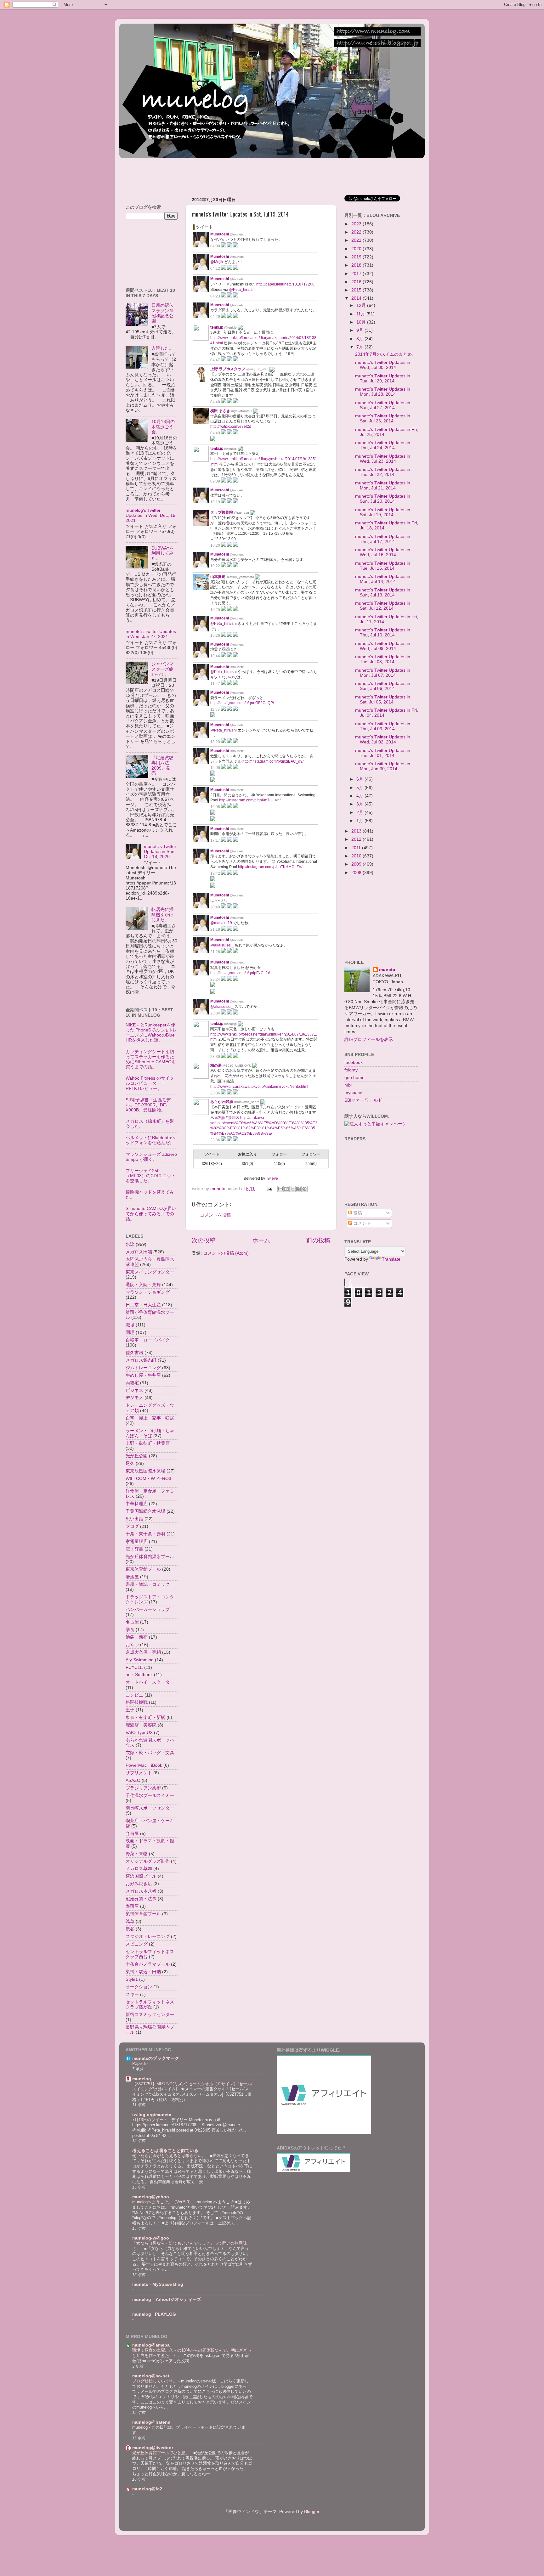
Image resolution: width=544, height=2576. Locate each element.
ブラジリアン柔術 (143, 1788)
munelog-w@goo (151, 2238)
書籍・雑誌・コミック (148, 1584)
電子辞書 (134, 1549)
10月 (362, 322)
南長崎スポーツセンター (150, 1808)
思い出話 (134, 1519)
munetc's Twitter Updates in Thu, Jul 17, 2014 (383, 539)
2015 (357, 290)
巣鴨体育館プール (143, 1914)
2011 (357, 848)
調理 (130, 1333)
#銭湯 (220, 1118)
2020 (357, 249)
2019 (357, 257)
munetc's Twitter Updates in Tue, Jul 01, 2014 (383, 753)
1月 (360, 821)
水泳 (130, 1244)
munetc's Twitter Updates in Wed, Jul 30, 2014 (383, 365)
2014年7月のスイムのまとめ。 (386, 354)
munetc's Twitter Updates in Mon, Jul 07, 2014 (383, 673)
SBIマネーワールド (363, 1100)
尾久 (130, 1463)
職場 (130, 1325)
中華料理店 (137, 1504)
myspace (353, 1093)
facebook (354, 1062)
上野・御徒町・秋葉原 (148, 1443)
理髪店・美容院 (141, 1725)
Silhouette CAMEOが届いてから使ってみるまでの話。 (151, 1214)
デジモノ (134, 1398)
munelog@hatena (151, 2422)
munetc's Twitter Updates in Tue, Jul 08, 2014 (383, 659)
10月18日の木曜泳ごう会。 (163, 427)
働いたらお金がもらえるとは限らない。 (170, 2156)
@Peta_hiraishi (242, 290)
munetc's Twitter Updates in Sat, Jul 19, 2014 (383, 512)
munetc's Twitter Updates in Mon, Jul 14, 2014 (383, 579)
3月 (360, 804)
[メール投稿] (269, 1189)
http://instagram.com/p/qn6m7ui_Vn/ (250, 800)
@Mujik (217, 262)
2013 (357, 831)
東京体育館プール (143, 1569)
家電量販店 (137, 1542)
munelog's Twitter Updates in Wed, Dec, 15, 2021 (151, 515)
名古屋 (132, 1622)
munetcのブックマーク (156, 2058)
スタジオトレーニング (148, 1937)
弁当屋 (132, 1834)
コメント (361, 1223)
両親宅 (132, 1383)
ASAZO (133, 1780)
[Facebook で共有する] (298, 1189)
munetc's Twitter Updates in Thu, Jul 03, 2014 (383, 726)
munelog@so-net (151, 2376)
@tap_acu (241, 513)
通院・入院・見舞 (143, 1285)
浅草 (130, 1921)
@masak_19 (221, 923)
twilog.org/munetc (152, 2115)
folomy (351, 1070)
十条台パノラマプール (148, 1964)
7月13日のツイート (150, 2120)
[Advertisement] (234, 174)
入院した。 (162, 348)
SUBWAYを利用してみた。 (163, 553)
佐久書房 (134, 1353)
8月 (360, 339)
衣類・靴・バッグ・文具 (150, 1753)
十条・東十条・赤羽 (145, 1534)
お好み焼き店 (139, 1884)
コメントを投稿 (215, 1215)
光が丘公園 (137, 1456)
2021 (357, 240)
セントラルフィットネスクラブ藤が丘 (150, 2005)
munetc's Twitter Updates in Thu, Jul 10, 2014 (383, 633)
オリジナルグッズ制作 (148, 1861)
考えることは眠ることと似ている (165, 2151)
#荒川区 (232, 1118)
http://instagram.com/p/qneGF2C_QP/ (242, 703)
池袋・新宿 (137, 1637)
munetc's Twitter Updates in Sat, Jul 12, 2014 (383, 606)
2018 (357, 265)
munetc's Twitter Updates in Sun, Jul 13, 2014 (383, 593)
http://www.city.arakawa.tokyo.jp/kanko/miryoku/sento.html (259, 1087)
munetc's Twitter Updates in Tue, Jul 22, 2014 (383, 472)
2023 (357, 224)
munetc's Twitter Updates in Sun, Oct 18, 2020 (160, 852)
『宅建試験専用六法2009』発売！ (162, 765)
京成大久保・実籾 (143, 1652)
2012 (357, 839)
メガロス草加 (139, 1869)
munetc (387, 970)
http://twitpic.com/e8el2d (231, 427)
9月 (360, 330)
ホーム (261, 1240)
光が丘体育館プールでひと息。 (161, 2453)
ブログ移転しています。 (155, 2381)
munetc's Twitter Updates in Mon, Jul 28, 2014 (383, 392)
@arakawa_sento (247, 1102)
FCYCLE (134, 1667)
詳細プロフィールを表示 (369, 1039)
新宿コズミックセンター (150, 2015)
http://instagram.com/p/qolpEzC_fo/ (240, 973)
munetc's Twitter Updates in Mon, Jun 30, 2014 (383, 766)
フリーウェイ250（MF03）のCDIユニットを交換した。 (151, 1176)
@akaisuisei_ (222, 945)
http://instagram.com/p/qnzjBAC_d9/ (273, 761)
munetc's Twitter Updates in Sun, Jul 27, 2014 (383, 405)
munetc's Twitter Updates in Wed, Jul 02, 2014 (383, 740)
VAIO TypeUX (139, 1733)
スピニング (137, 1944)
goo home (354, 1078)
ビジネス (134, 1390)
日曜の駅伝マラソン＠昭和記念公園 (162, 313)
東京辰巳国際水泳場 (145, 1471)
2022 (357, 232)
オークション (139, 1987)
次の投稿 (204, 1240)
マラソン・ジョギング (148, 1292)
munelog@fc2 (147, 2489)
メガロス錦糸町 (141, 1360)
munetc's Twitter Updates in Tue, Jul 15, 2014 (383, 566)
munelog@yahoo (151, 2197)
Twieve (272, 1178)
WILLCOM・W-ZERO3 (148, 1479)
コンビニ (134, 1695)
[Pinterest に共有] (304, 1189)
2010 (357, 856)
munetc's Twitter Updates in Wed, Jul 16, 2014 (383, 552)
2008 (357, 873)
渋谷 (130, 1929)
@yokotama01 (242, 411)
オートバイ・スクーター (150, 1682)
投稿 (357, 1213)
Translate (391, 1259)
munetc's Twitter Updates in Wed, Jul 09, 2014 (383, 646)
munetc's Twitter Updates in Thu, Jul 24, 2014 (383, 445)
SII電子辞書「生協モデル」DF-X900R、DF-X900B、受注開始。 (148, 1105)
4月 (360, 796)
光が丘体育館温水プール (150, 1557)
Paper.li (140, 2063)
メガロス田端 (139, 1252)
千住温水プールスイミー (150, 1796)
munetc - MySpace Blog (158, 2284)
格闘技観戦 (137, 1702)
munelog (142, 2079)
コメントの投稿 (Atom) (226, 1253)
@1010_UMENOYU (237, 1066)
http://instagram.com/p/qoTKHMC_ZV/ (270, 867)
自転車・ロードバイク (148, 1340)
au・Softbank (139, 1675)
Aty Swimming (140, 1660)
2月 (360, 813)
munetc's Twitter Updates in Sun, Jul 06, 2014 (383, 686)
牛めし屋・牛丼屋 (143, 1375)
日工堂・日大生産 (143, 1305)
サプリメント (139, 1773)
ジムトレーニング (143, 1368)
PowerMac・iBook (144, 1765)
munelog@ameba (151, 2345)
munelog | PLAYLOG (154, 2314)
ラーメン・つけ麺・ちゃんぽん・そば (150, 1433)
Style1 (132, 1979)
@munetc (237, 234)
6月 (360, 779)
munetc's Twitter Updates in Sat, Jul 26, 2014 (383, 418)
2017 (357, 274)
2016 (357, 282)
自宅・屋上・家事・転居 (150, 1418)
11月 (361, 314)
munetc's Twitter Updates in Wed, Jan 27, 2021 (151, 634)
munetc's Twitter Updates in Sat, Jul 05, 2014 (383, 700)
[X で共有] (292, 1189)
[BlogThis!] (286, 1189)
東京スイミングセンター (150, 1272)
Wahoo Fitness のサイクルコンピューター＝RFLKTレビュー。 (150, 1083)
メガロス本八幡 (141, 1891)
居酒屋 (132, 1577)
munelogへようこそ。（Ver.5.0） (163, 2202)
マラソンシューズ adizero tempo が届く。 (151, 1157)
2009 (357, 864)
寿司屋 (132, 1906)
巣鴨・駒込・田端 (143, 1972)
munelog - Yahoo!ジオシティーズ (167, 2299)
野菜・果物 (137, 1854)
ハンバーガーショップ (148, 1610)
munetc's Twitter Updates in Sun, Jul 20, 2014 (383, 499)
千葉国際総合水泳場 (145, 1511)
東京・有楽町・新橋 (145, 1717)
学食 (130, 1630)
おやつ (132, 1645)
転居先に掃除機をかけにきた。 (162, 915)
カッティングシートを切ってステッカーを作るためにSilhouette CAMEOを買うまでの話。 (151, 1059)
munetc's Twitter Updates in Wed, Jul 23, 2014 (383, 459)
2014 (357, 298)
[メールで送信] (280, 1189)
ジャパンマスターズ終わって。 (162, 669)
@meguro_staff (257, 369)
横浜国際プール (141, 1876)
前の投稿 (318, 1240)
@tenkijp (230, 328)
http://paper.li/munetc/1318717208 (285, 284)
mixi (348, 1085)
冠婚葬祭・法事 (141, 1899)
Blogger (312, 2512)
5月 (360, 788)
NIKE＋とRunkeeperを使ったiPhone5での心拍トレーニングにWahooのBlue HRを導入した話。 (151, 1033)
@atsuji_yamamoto (240, 577)
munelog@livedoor (153, 2448)
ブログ (132, 1526)
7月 (360, 347)
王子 (130, 1710)
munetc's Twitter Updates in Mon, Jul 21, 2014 (383, 486)
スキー (132, 1994)
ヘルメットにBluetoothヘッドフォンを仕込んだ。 (150, 1140)
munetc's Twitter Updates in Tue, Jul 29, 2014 (383, 378)
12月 (362, 305)
